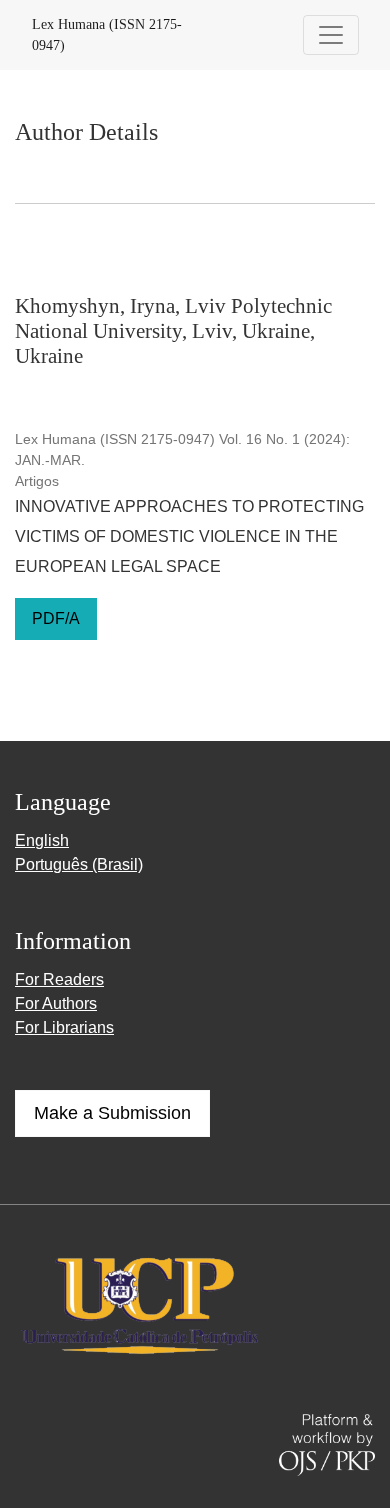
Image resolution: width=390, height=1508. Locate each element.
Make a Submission (112, 1113)
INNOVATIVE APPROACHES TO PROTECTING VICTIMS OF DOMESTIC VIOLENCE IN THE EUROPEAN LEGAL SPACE (189, 536)
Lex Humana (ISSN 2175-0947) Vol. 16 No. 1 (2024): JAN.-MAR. (182, 449)
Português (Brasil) (79, 864)
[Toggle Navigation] (331, 35)
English (42, 840)
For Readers (59, 979)
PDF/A (56, 618)
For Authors (56, 1003)
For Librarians (64, 1027)
